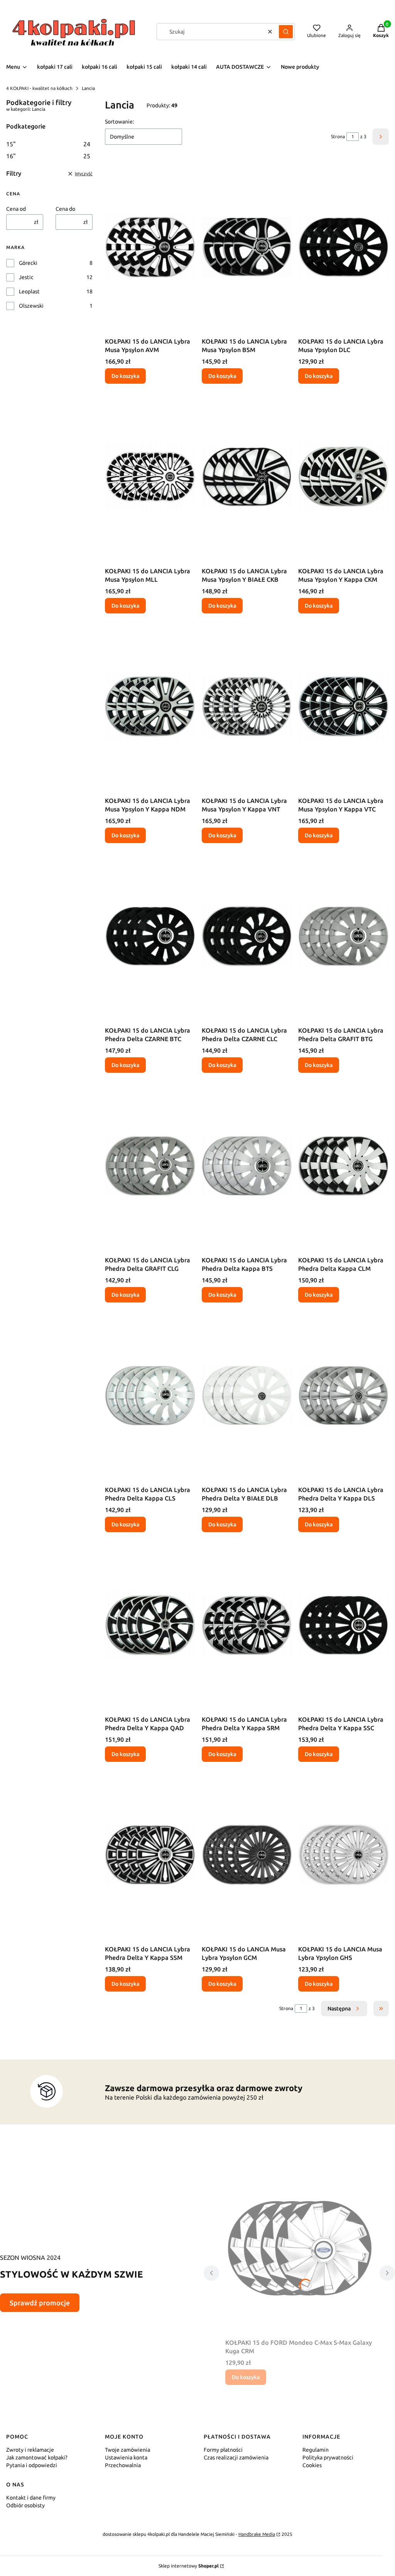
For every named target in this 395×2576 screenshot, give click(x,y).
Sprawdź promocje (40, 2303)
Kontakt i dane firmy (31, 2498)
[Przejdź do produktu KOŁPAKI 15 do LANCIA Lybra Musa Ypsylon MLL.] (150, 477)
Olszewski (31, 306)
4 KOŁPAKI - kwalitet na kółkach (39, 88)
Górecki (28, 263)
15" (48, 144)
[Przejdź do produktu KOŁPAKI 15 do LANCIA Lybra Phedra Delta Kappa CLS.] (150, 1396)
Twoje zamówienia (127, 2450)
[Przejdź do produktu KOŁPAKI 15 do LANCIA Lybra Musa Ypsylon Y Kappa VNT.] (247, 706)
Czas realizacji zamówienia (236, 2457)
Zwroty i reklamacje (30, 2450)
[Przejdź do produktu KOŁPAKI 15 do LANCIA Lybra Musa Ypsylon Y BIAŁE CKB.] (247, 477)
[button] (286, 32)
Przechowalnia (123, 2465)
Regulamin (316, 2450)
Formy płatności (223, 2450)
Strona (338, 136)
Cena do (65, 209)
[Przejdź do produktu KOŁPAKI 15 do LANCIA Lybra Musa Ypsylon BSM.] (247, 247)
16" (48, 156)
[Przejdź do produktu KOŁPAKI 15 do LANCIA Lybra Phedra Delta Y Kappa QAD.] (150, 1625)
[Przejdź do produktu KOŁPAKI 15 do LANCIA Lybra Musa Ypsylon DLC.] (344, 247)
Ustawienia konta (126, 2457)
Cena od (16, 209)
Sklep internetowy (189, 2566)
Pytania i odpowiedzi (32, 2465)
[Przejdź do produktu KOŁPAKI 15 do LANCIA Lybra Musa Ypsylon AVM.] (150, 247)
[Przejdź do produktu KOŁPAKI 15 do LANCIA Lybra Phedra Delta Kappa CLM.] (344, 1166)
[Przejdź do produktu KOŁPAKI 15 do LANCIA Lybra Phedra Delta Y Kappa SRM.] (247, 1625)
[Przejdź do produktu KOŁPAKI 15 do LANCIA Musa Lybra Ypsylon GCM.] (247, 1855)
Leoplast (29, 291)
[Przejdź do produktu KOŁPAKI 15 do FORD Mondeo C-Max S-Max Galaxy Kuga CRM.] (299, 2248)
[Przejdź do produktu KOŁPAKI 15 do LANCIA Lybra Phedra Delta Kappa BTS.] (247, 1166)
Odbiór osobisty (25, 2505)
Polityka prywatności (328, 2457)
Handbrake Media (257, 2534)
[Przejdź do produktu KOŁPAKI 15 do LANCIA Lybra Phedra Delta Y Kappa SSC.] (344, 1625)
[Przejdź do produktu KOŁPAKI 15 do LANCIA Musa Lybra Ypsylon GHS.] (344, 1855)
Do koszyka (125, 376)
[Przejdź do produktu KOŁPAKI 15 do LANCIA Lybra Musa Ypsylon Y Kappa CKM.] (344, 477)
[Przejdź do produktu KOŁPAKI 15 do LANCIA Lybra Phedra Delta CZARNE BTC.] (150, 936)
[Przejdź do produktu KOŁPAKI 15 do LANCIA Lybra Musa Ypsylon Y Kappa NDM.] (150, 706)
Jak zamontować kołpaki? (37, 2457)
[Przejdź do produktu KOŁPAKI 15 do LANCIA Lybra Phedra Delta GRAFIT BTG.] (344, 936)
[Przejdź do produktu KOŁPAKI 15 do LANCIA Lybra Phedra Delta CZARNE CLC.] (247, 936)
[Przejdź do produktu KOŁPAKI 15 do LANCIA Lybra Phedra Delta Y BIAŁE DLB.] (247, 1396)
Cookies (312, 2465)
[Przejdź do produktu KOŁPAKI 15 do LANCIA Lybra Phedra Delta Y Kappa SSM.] (150, 1855)
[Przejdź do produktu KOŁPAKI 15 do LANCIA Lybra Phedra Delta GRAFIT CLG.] (150, 1166)
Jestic (26, 277)
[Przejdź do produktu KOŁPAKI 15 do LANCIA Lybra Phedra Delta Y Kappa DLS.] (344, 1396)
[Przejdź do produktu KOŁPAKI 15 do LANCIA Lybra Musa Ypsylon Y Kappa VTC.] (344, 706)
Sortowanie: (119, 122)
